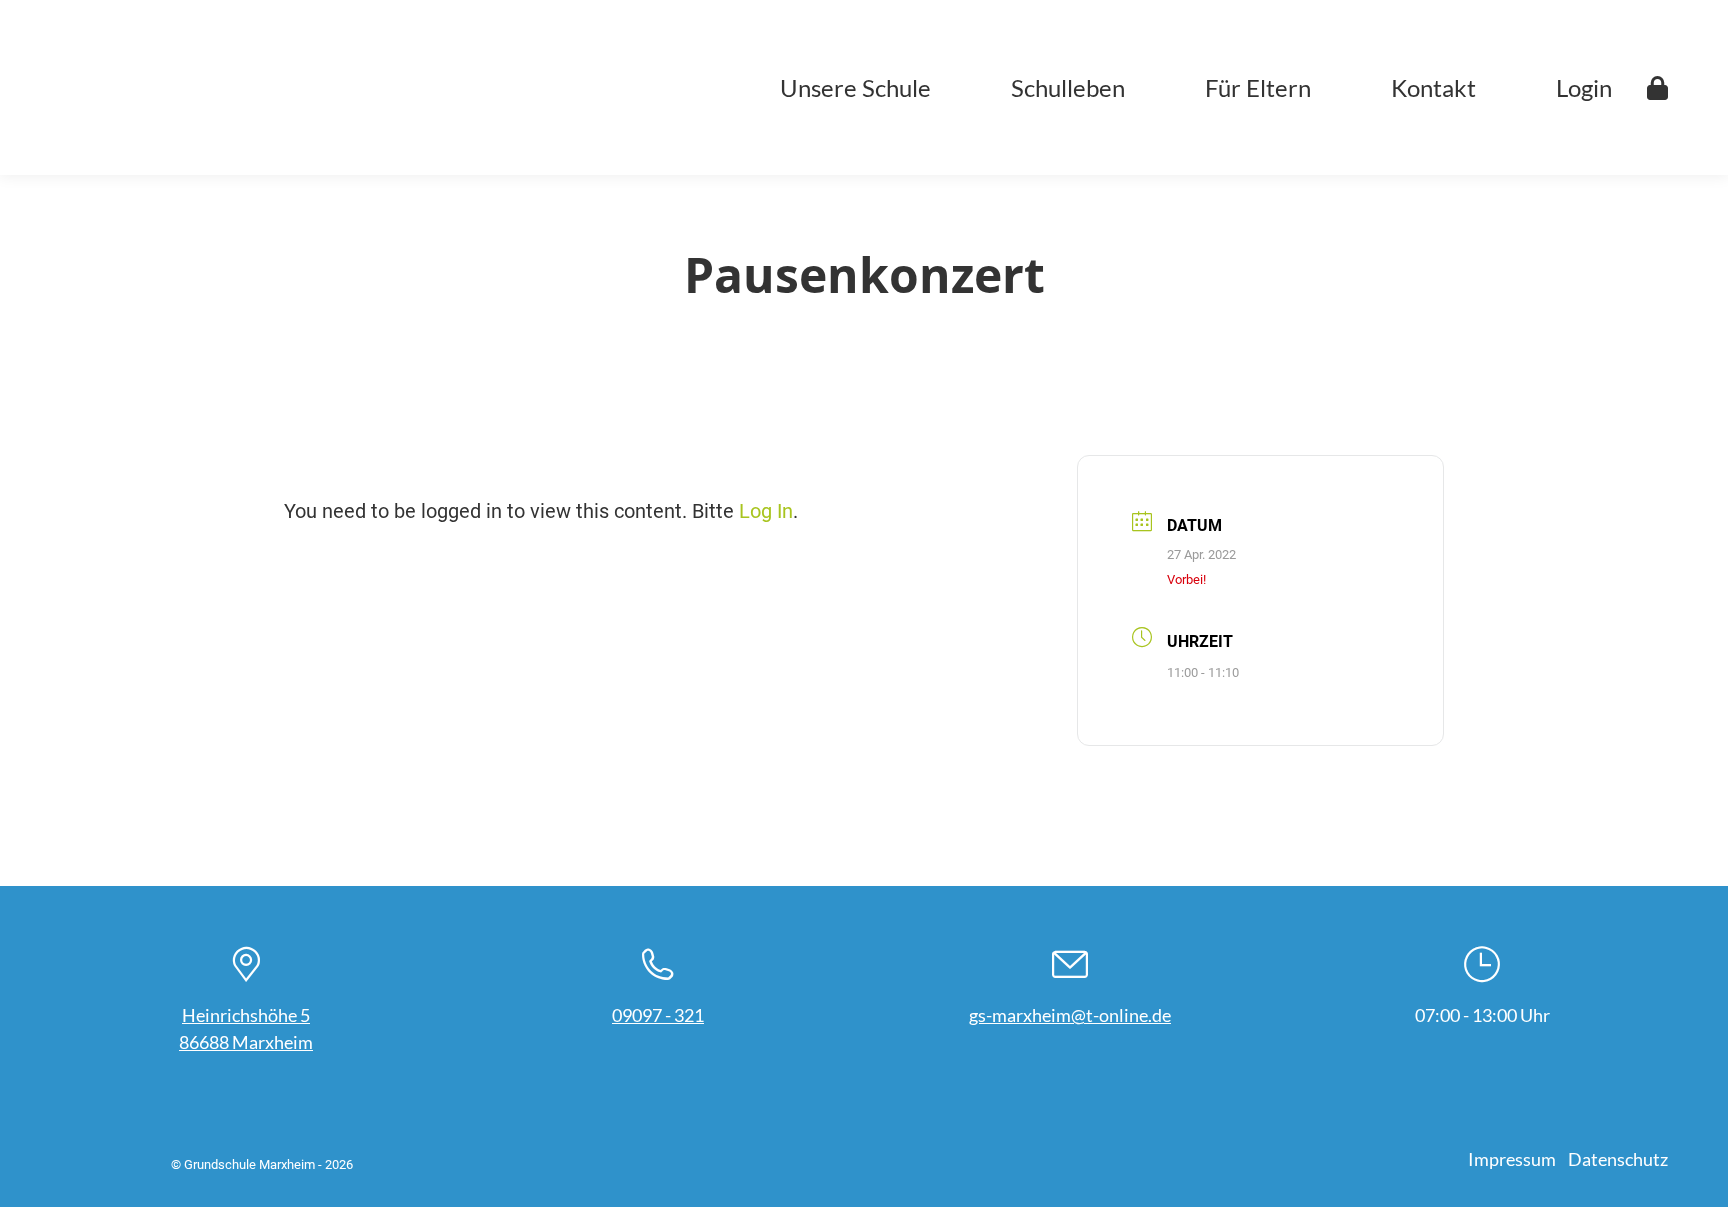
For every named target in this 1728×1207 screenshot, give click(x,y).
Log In (766, 511)
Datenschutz (1618, 1159)
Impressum (1512, 1159)
